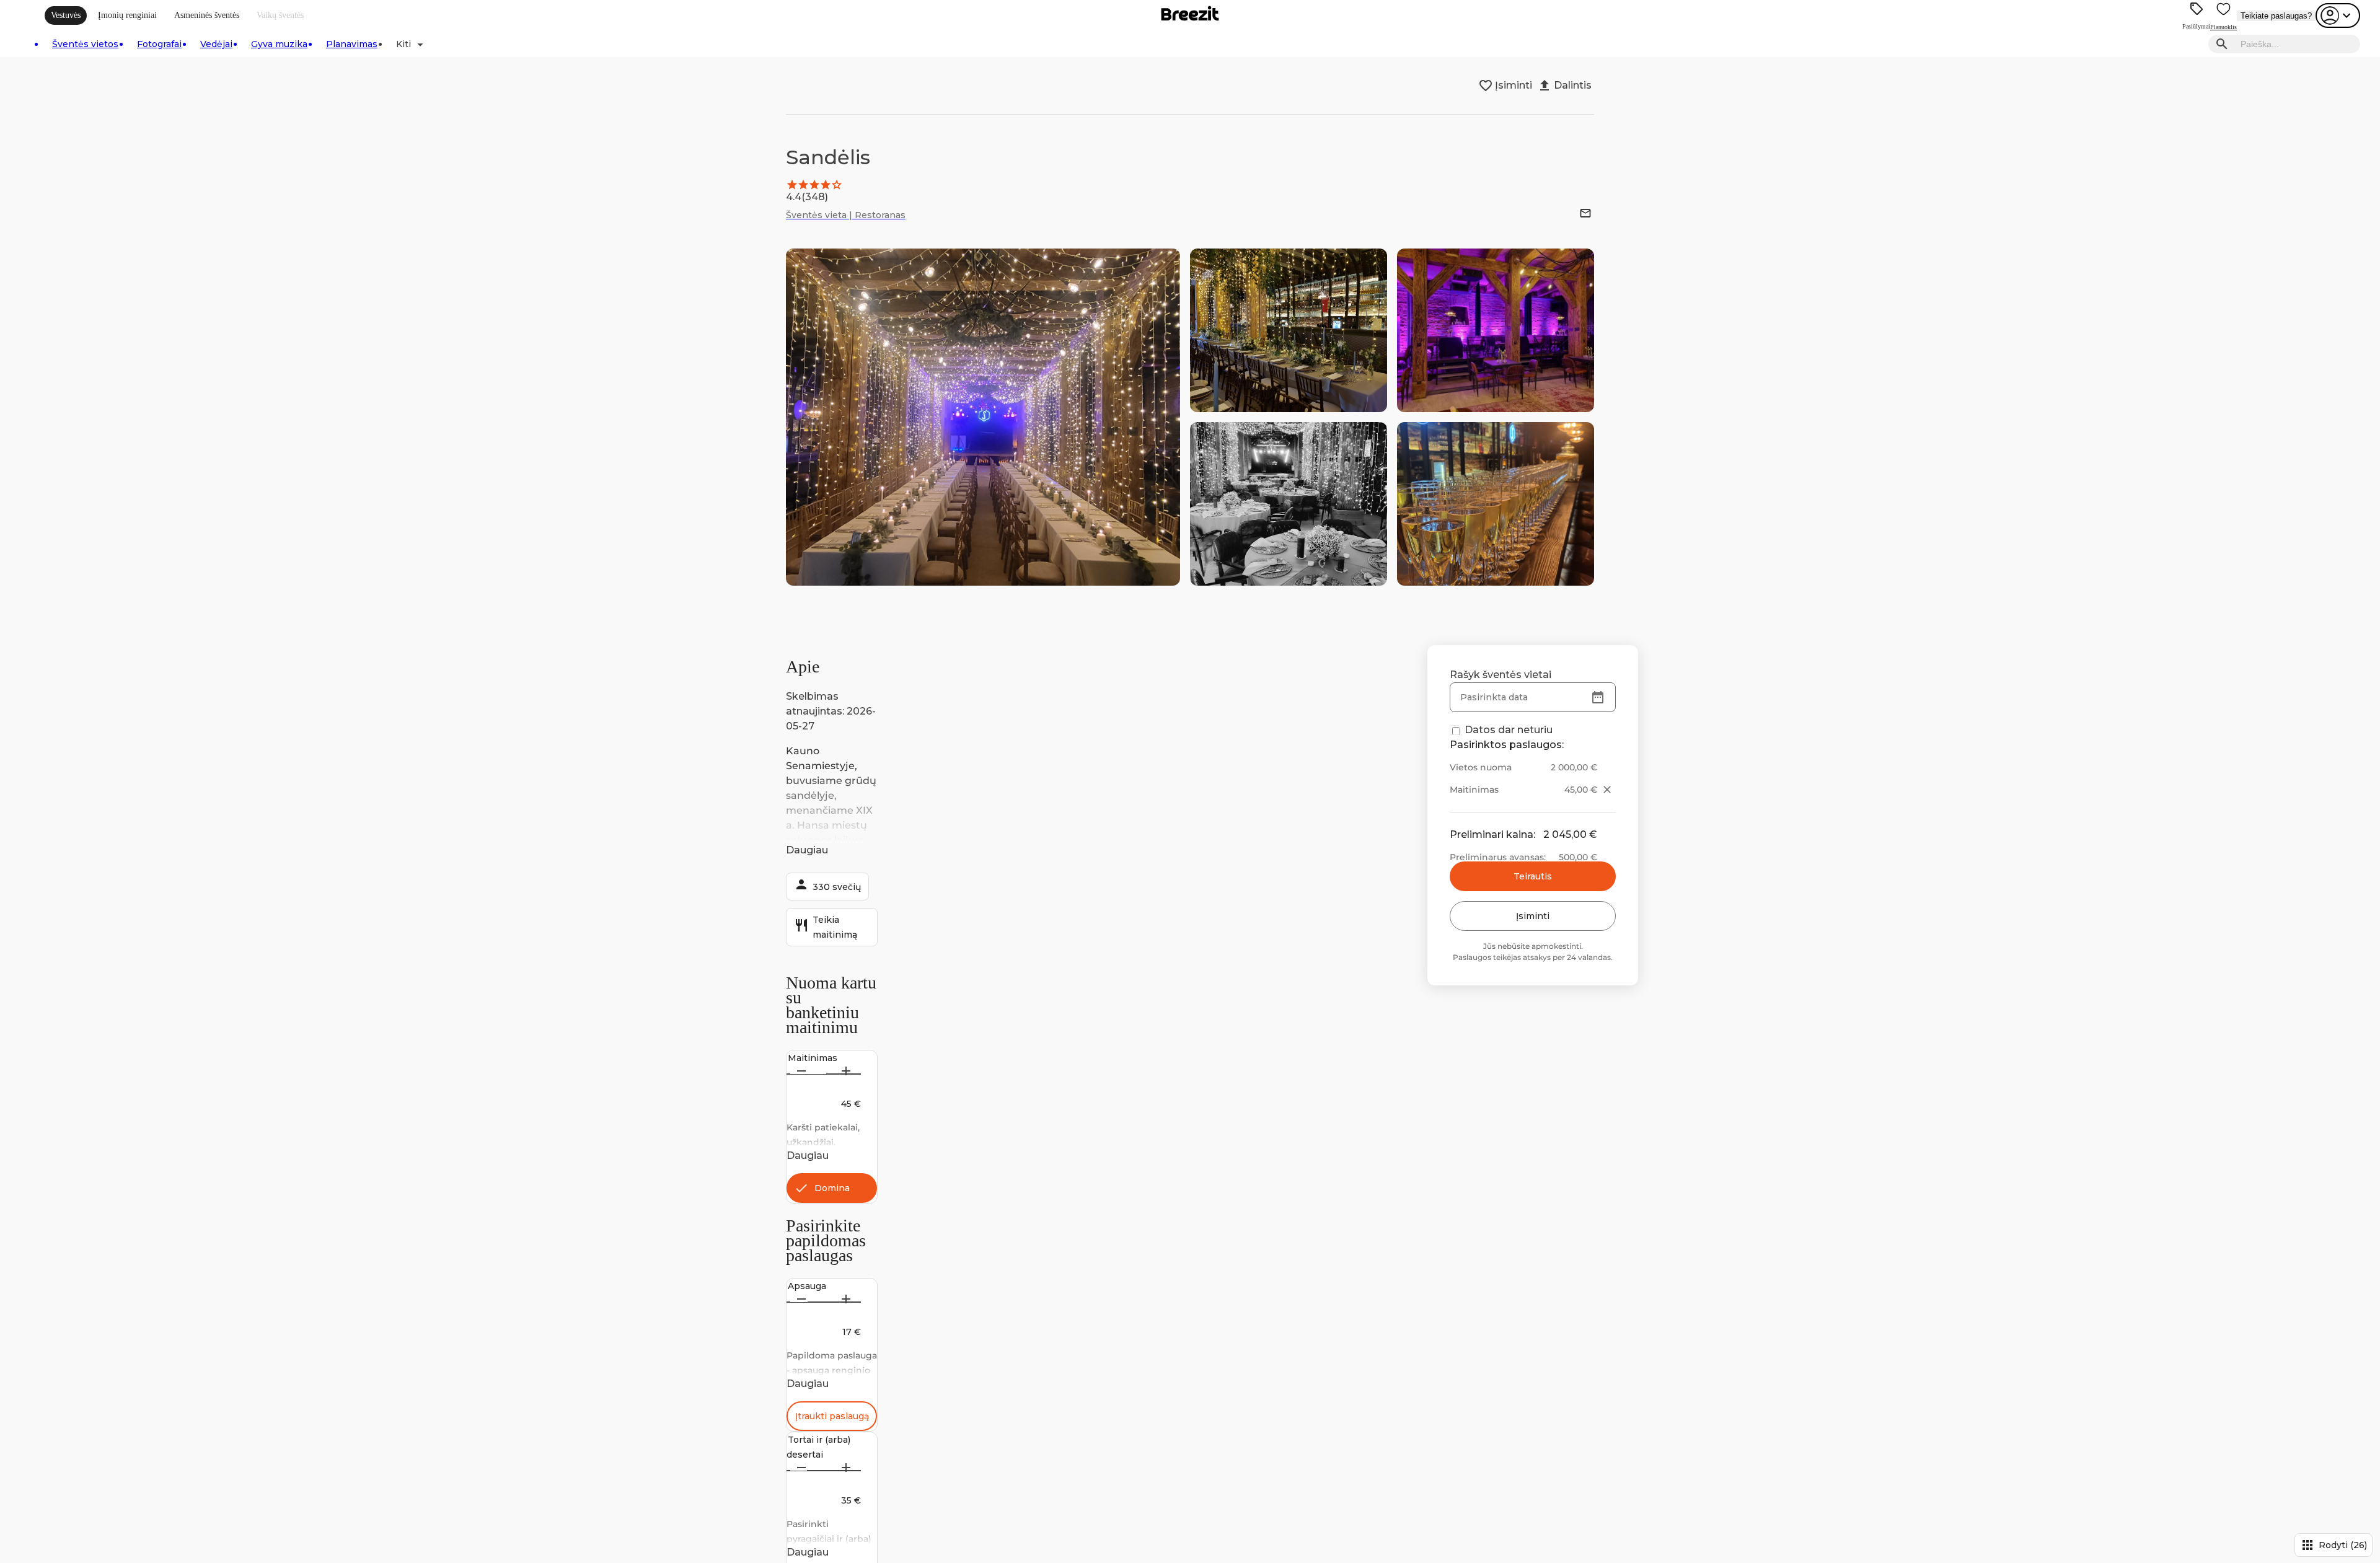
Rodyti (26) (2334, 1545)
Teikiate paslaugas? (2276, 16)
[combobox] (2297, 44)
